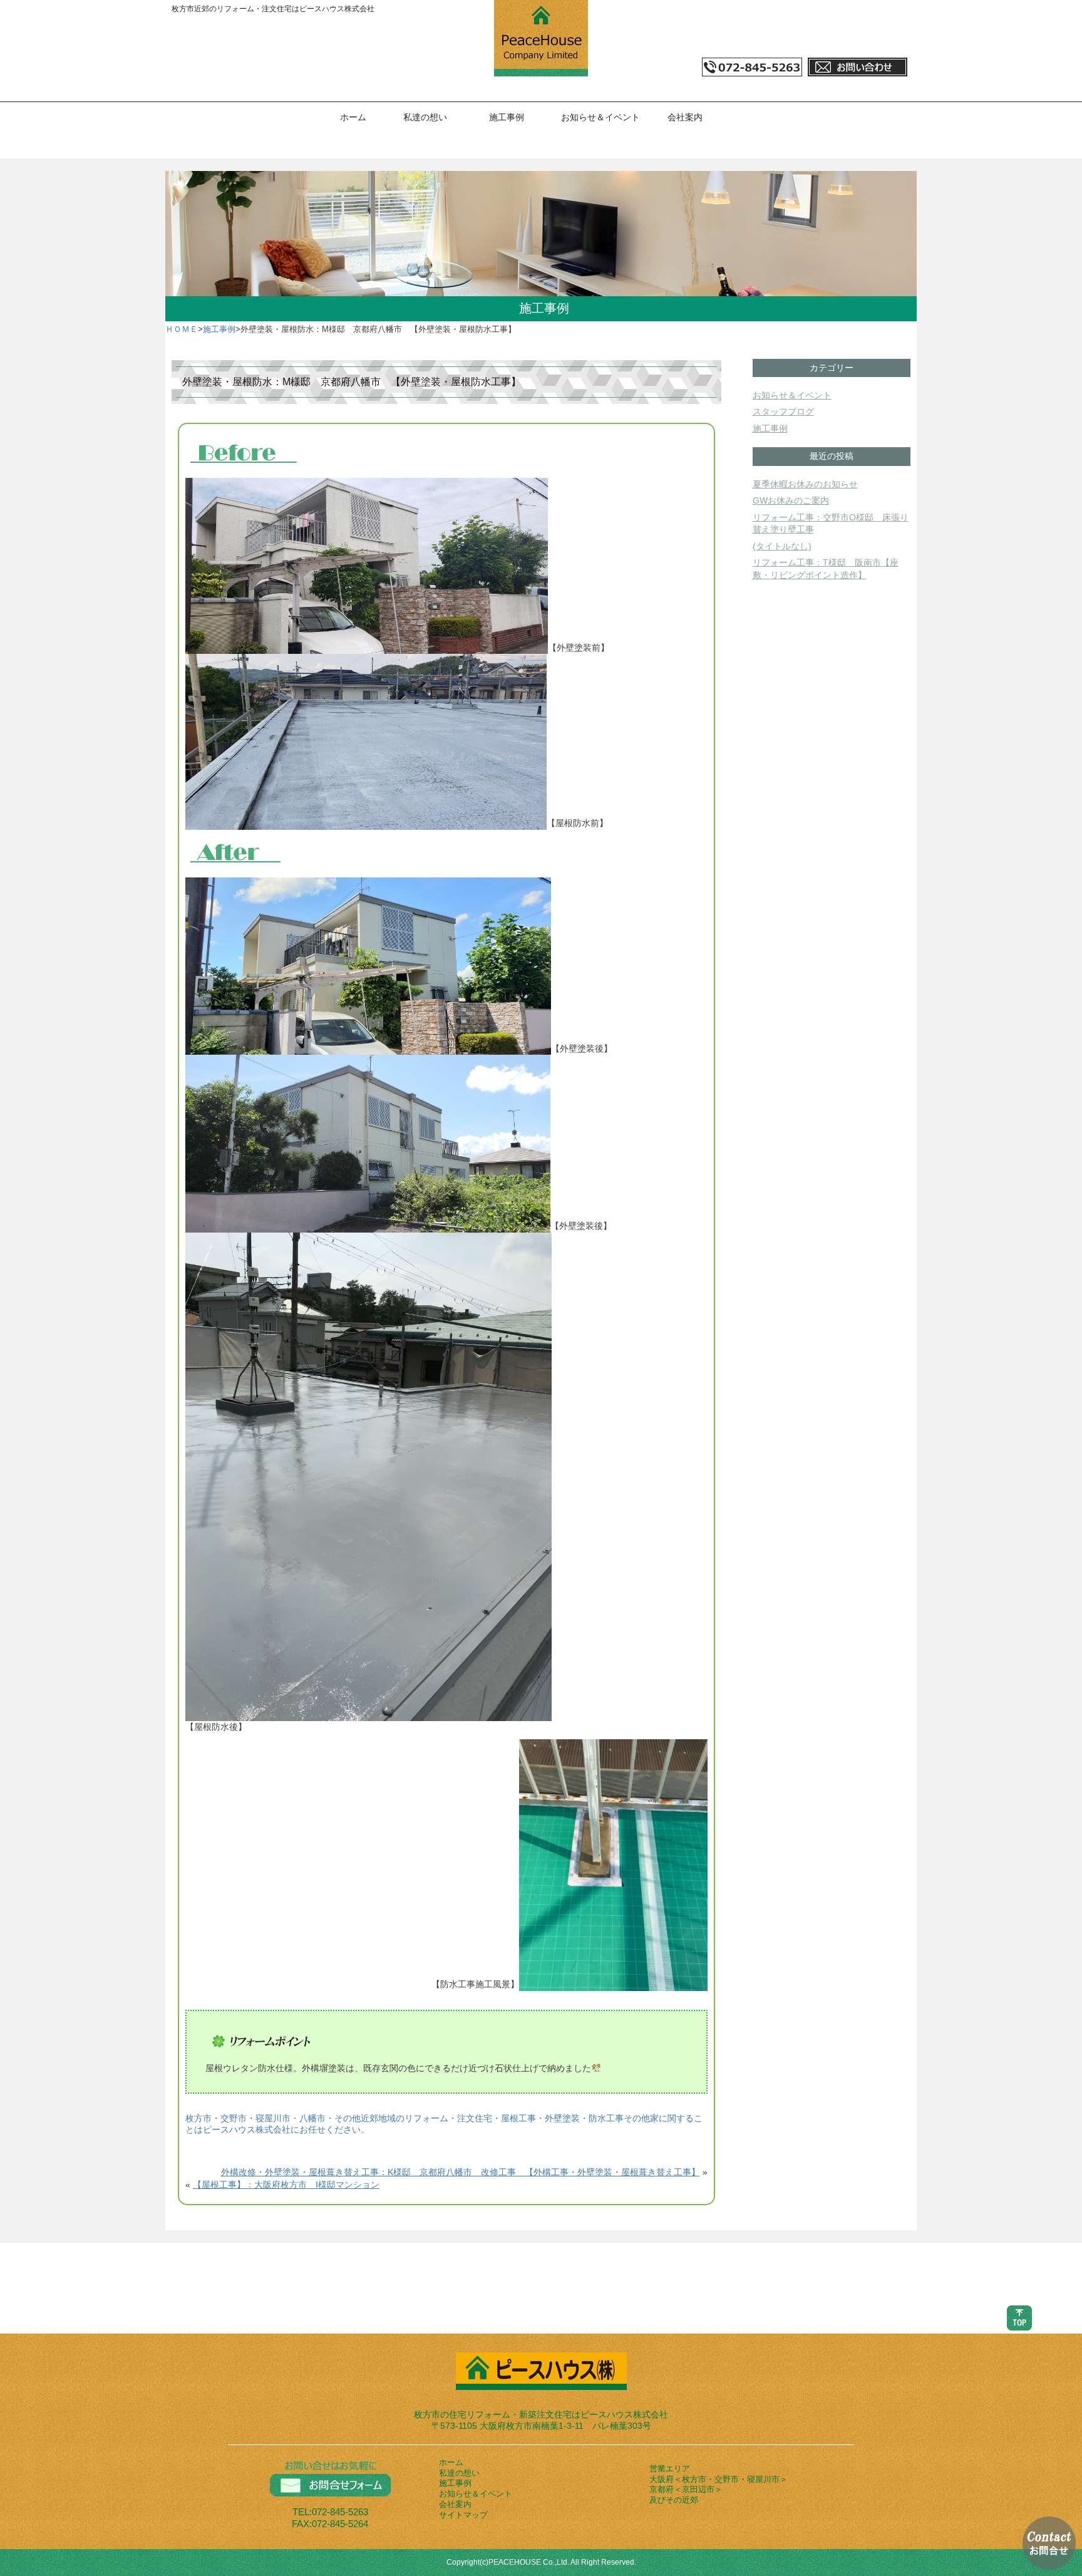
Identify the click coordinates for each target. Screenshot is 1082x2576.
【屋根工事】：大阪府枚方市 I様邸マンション (286, 2185)
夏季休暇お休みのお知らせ (805, 484)
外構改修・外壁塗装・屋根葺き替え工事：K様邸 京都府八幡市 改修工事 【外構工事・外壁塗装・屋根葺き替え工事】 (461, 2172)
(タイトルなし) (782, 546)
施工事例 (507, 117)
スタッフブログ (783, 411)
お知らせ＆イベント (600, 117)
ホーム (353, 117)
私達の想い (425, 117)
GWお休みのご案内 (791, 500)
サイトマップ (463, 2515)
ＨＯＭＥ (182, 329)
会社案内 (685, 117)
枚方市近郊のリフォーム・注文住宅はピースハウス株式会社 (273, 9)
